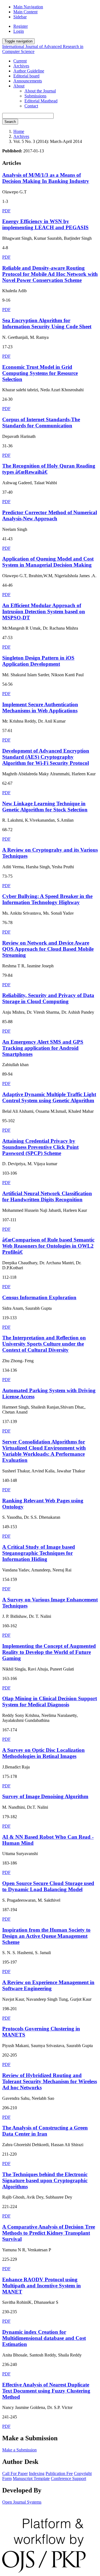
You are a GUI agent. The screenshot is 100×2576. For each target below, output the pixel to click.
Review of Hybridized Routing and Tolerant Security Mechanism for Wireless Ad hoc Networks (50, 2081)
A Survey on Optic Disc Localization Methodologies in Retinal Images (43, 1753)
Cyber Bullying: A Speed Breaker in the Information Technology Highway (47, 899)
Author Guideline (29, 71)
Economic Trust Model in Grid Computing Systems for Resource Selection (40, 373)
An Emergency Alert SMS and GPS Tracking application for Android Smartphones (43, 1048)
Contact (31, 106)
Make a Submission (19, 2450)
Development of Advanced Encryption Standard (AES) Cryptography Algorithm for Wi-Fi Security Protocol (46, 757)
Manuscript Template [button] (31, 2478)
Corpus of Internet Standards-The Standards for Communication (41, 422)
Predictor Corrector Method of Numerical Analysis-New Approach (50, 515)
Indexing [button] (37, 2473)
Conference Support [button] (68, 2478)
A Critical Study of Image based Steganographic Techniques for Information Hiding (39, 1553)
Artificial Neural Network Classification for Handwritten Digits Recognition (47, 1196)
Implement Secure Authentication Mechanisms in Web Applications (40, 707)
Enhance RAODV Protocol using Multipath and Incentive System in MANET (42, 2286)
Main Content (25, 12)
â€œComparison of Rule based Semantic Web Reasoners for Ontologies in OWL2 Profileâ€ (48, 1246)
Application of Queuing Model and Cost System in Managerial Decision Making (48, 562)
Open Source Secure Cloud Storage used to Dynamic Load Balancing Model (48, 1886)
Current (20, 61)
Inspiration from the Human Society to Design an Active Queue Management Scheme (46, 1936)
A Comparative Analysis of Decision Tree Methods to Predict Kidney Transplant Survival (49, 2233)
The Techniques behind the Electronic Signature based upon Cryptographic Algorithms (45, 2180)
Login (19, 31)
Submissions (35, 96)
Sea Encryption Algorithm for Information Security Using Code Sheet (47, 323)
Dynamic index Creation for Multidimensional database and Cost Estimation (44, 2338)
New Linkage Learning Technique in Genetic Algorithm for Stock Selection (45, 807)
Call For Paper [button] (15, 2473)
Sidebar (20, 17)
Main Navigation (28, 7)
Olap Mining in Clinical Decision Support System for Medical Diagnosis (50, 1701)
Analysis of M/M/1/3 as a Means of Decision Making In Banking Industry (46, 178)
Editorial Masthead (41, 101)
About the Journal (40, 91)
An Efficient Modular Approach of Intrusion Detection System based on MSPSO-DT (44, 611)
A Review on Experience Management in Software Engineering (48, 1985)
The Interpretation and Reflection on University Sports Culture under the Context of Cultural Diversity (44, 1344)
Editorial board (26, 76)
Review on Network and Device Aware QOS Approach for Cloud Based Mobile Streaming (48, 949)
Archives (21, 66)
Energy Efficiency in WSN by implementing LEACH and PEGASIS (45, 224)
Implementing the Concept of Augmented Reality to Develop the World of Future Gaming (49, 1652)
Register (21, 26)
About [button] (19, 86)
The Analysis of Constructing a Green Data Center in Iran (45, 2131)
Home (19, 131)
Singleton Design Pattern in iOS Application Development (38, 661)
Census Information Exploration (39, 1297)
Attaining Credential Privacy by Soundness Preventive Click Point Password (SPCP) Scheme (40, 1147)
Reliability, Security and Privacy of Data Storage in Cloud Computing (48, 998)
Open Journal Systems (22, 2502)
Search (10, 122)
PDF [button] (6, 211)
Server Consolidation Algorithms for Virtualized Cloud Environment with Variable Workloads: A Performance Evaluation (44, 1451)
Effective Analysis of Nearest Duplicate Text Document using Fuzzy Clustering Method (46, 2391)
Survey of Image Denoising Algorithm (45, 1796)
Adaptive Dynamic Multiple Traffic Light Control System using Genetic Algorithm (49, 1097)
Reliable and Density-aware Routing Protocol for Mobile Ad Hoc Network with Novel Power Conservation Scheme (50, 274)
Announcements (28, 81)
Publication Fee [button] (59, 2473)
